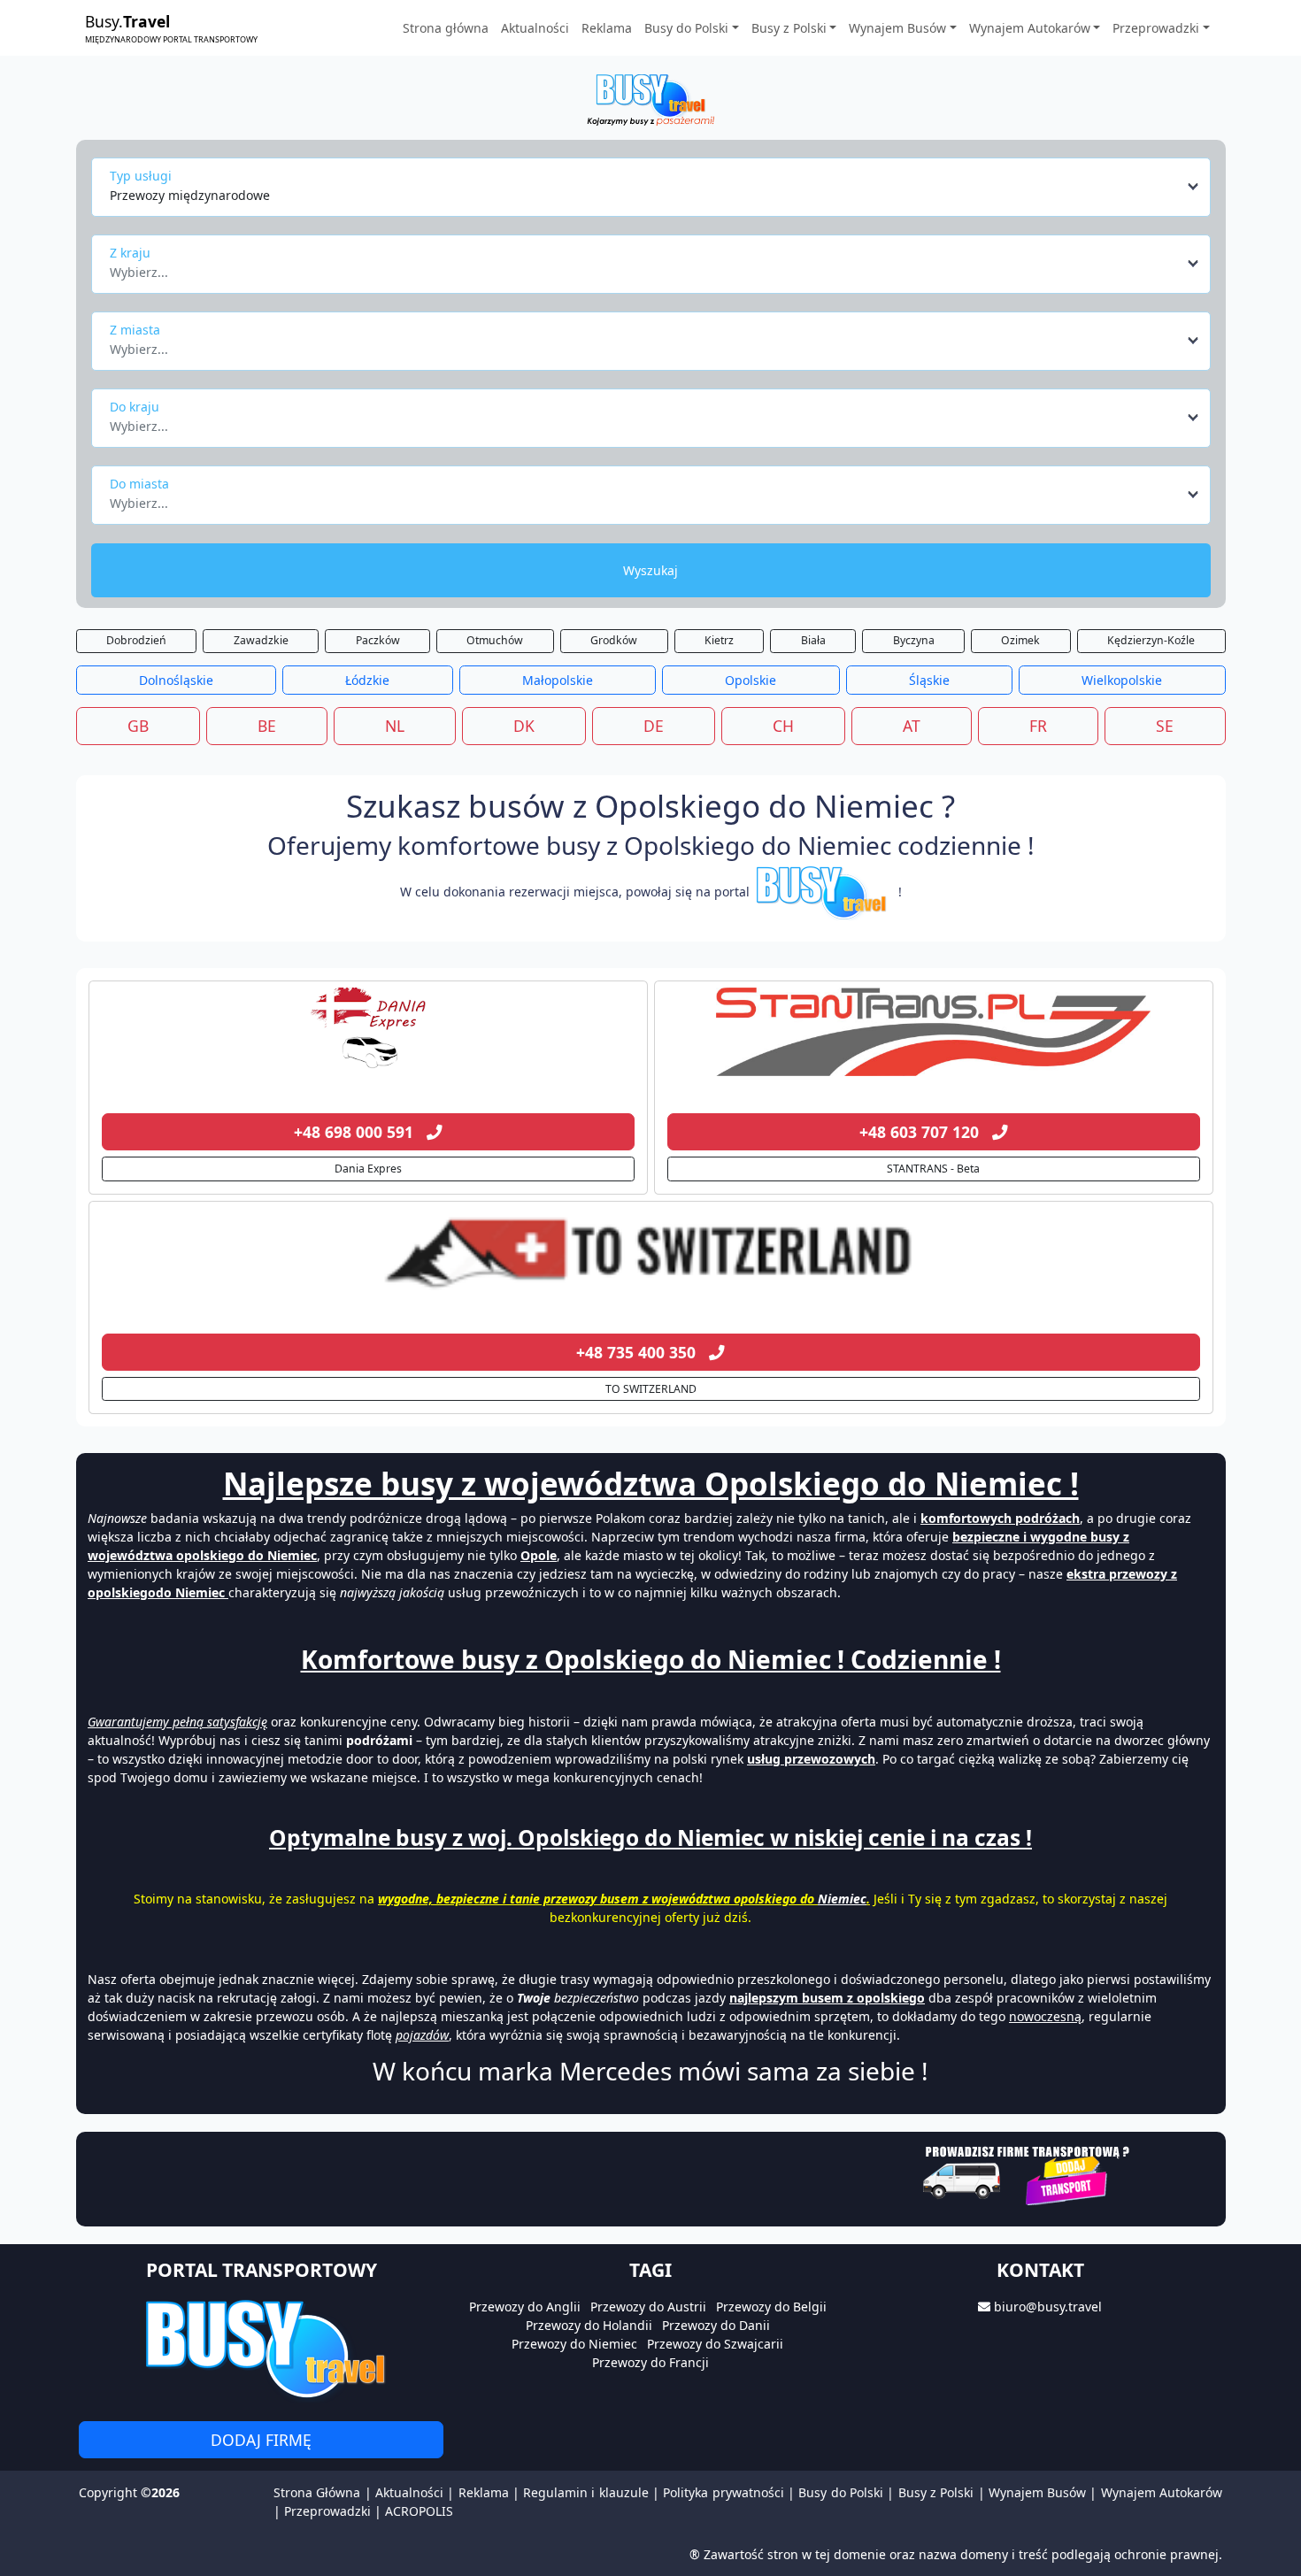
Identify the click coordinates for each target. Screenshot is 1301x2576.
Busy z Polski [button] (789, 28)
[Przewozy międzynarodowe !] (824, 892)
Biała (813, 640)
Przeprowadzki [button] (1156, 28)
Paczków (378, 640)
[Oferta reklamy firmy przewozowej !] (1028, 2173)
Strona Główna (317, 2492)
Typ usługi (141, 176)
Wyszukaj (650, 570)
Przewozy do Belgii (771, 2307)
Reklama (607, 28)
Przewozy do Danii (716, 2325)
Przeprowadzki (327, 2511)
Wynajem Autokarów (1162, 2492)
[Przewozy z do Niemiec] (368, 1032)
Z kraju (130, 253)
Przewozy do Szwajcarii (715, 2344)
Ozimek (1020, 640)
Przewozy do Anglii (525, 2307)
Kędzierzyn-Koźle (1151, 640)
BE (267, 726)
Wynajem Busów (1037, 2492)
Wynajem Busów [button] (897, 28)
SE (1165, 726)
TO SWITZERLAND (651, 1389)
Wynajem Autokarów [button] (1030, 28)
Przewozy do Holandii (589, 2325)
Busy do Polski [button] (686, 28)
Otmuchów (495, 640)
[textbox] (646, 267)
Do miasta (139, 484)
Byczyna (914, 640)
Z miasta (135, 330)
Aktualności (535, 28)
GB (138, 726)
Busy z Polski (936, 2492)
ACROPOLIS (419, 2511)
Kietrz (719, 640)
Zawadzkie (261, 640)
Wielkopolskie (1122, 680)
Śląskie (929, 680)
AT (912, 726)
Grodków (614, 640)
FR (1038, 726)
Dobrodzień (136, 640)
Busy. (171, 27)
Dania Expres (368, 1169)
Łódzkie (367, 680)
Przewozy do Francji (650, 2362)
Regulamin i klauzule (586, 2492)
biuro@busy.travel (1048, 2307)
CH (783, 726)
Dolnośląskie (176, 680)
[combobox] (655, 187)
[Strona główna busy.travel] (650, 99)
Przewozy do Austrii (648, 2307)
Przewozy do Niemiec (574, 2344)
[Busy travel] (261, 2348)
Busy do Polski (841, 2492)
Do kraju (135, 407)
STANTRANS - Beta (933, 1169)
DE (654, 726)
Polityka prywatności (723, 2492)
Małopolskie (558, 680)
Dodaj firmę (261, 2440)
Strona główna (446, 28)
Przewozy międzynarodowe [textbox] (190, 195)
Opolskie (751, 680)
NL (395, 726)
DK (524, 726)
